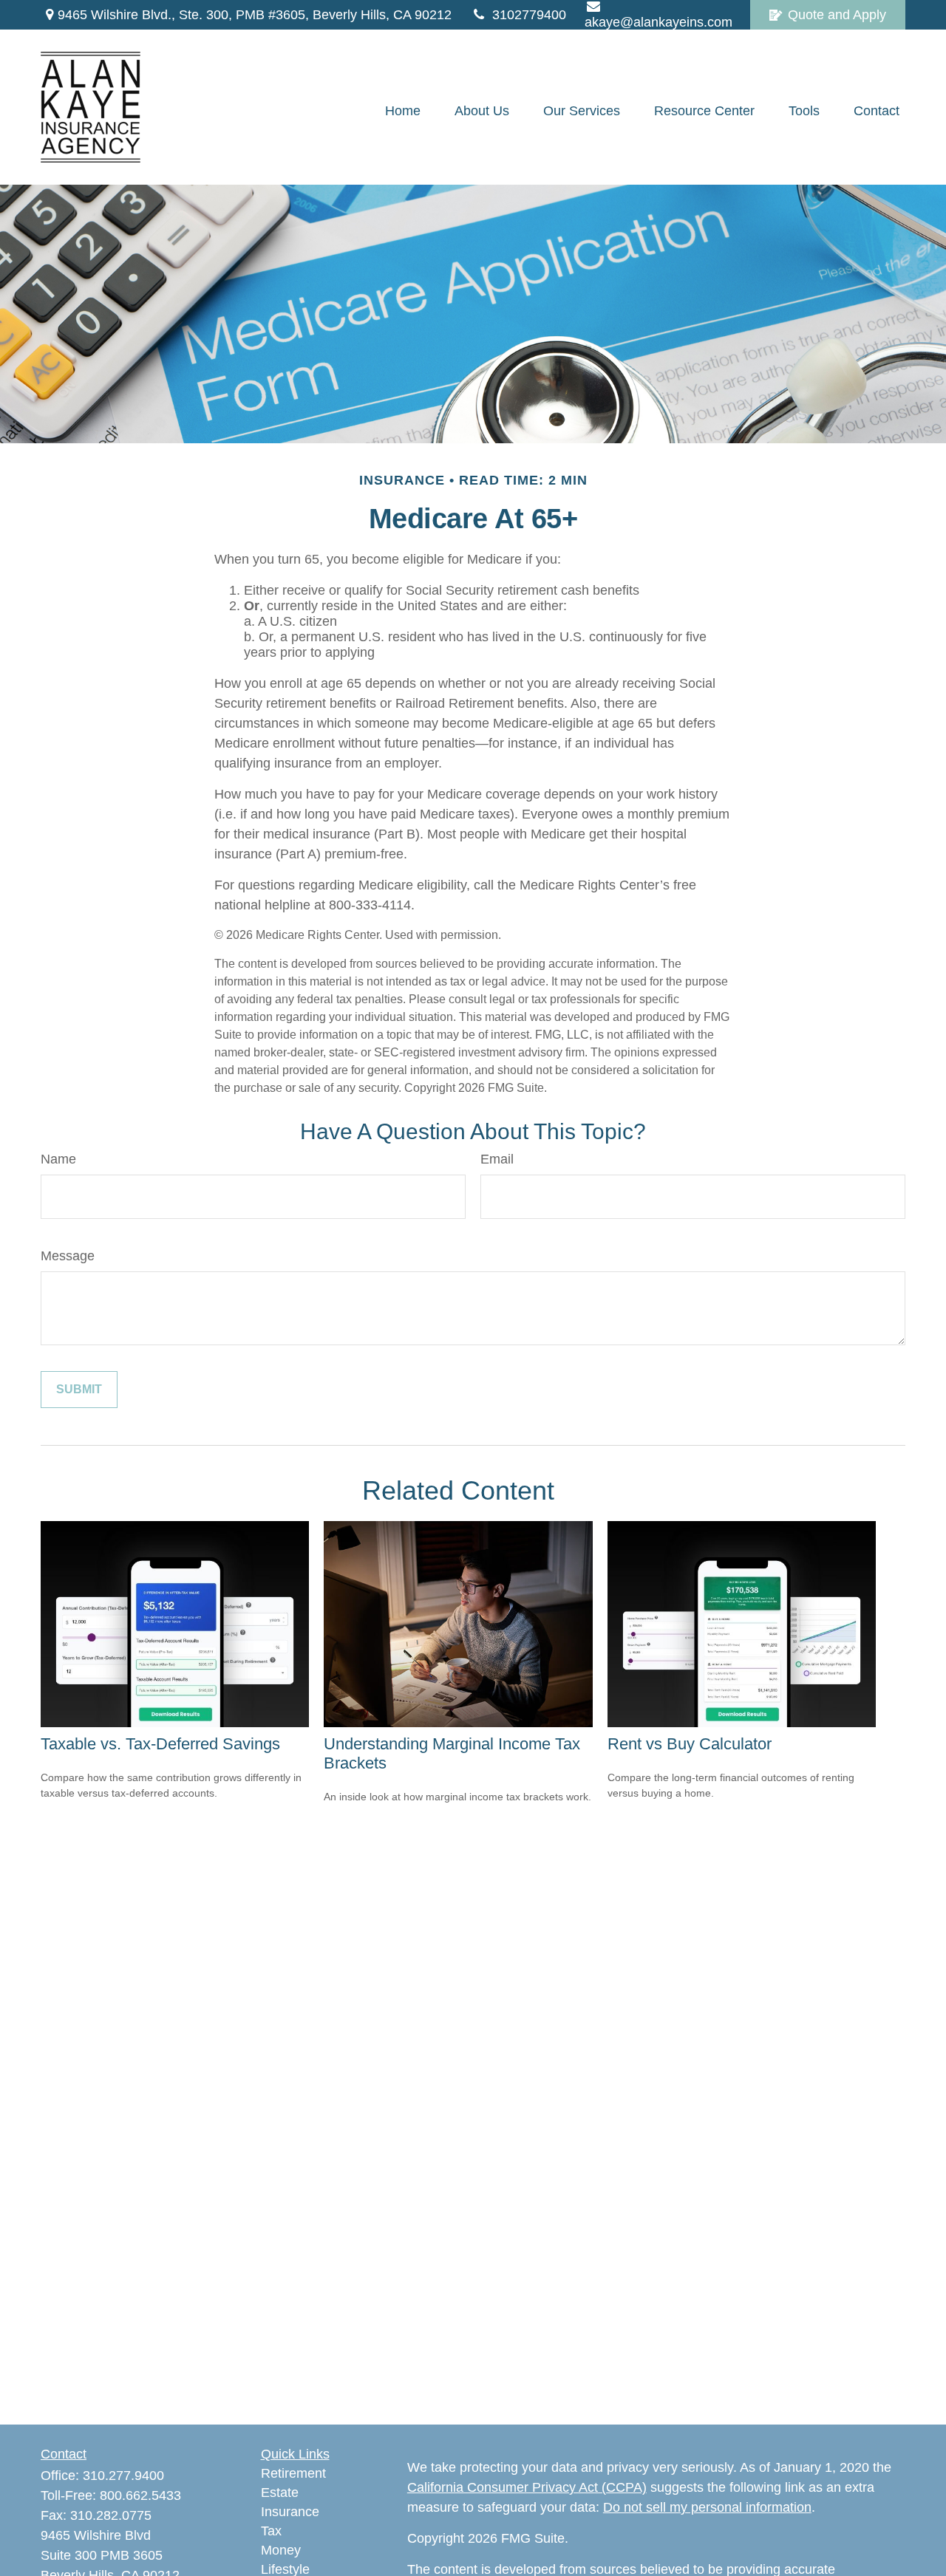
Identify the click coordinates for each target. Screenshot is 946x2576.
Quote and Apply (837, 15)
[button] (403, 111)
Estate (280, 2493)
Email (497, 1159)
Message (68, 1256)
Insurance (290, 2512)
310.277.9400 (123, 2476)
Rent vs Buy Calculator (690, 1744)
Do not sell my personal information (707, 2507)
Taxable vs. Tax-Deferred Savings (160, 1744)
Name (58, 1159)
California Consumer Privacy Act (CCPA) (527, 2487)
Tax (271, 2531)
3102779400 (529, 15)
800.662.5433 (140, 2495)
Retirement (293, 2473)
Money (281, 2550)
